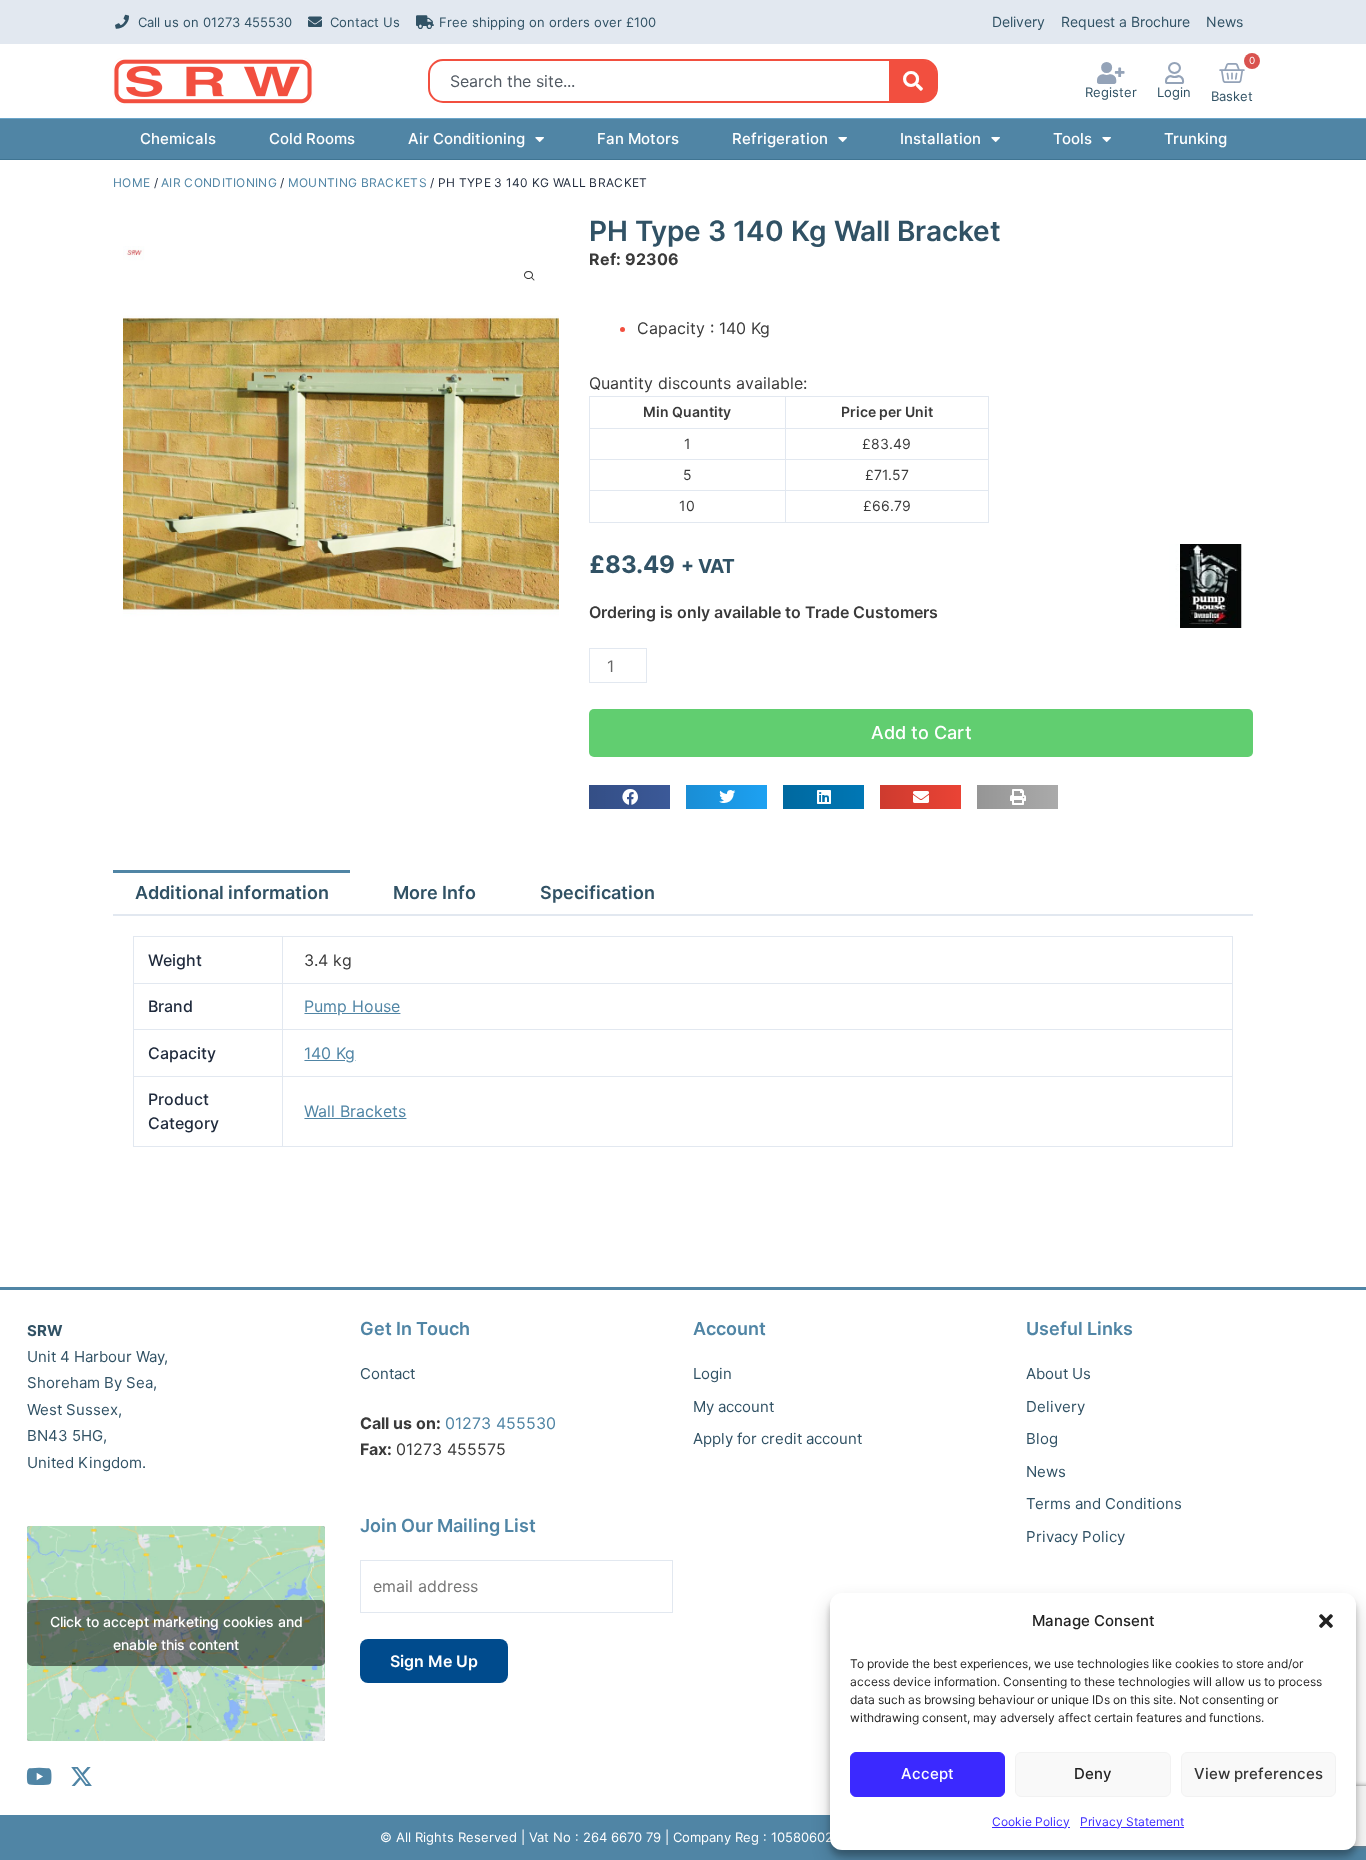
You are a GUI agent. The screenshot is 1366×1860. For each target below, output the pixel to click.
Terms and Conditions (1104, 1503)
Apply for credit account (777, 1438)
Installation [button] (940, 138)
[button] (1326, 1621)
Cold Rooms (312, 138)
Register (1111, 92)
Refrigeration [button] (780, 138)
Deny (1093, 1773)
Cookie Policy (1031, 1821)
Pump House (352, 1006)
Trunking (1195, 138)
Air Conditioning (219, 182)
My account (733, 1406)
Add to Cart (921, 732)
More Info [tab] (434, 892)
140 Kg (329, 1053)
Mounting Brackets (357, 182)
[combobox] (664, 81)
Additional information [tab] (232, 892)
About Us (1058, 1373)
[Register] (1111, 73)
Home (131, 182)
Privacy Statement (1132, 1821)
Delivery (1018, 21)
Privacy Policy (1075, 1536)
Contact (387, 1373)
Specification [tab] (597, 892)
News (1224, 21)
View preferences (1258, 1773)
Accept (927, 1773)
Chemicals (178, 138)
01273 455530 (500, 1423)
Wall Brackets (355, 1111)
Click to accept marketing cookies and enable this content (176, 1633)
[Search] (912, 81)
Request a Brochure (1125, 21)
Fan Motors (638, 138)
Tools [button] (1072, 138)
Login (1174, 92)
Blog (1042, 1438)
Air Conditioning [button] (466, 138)
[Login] (1174, 73)
